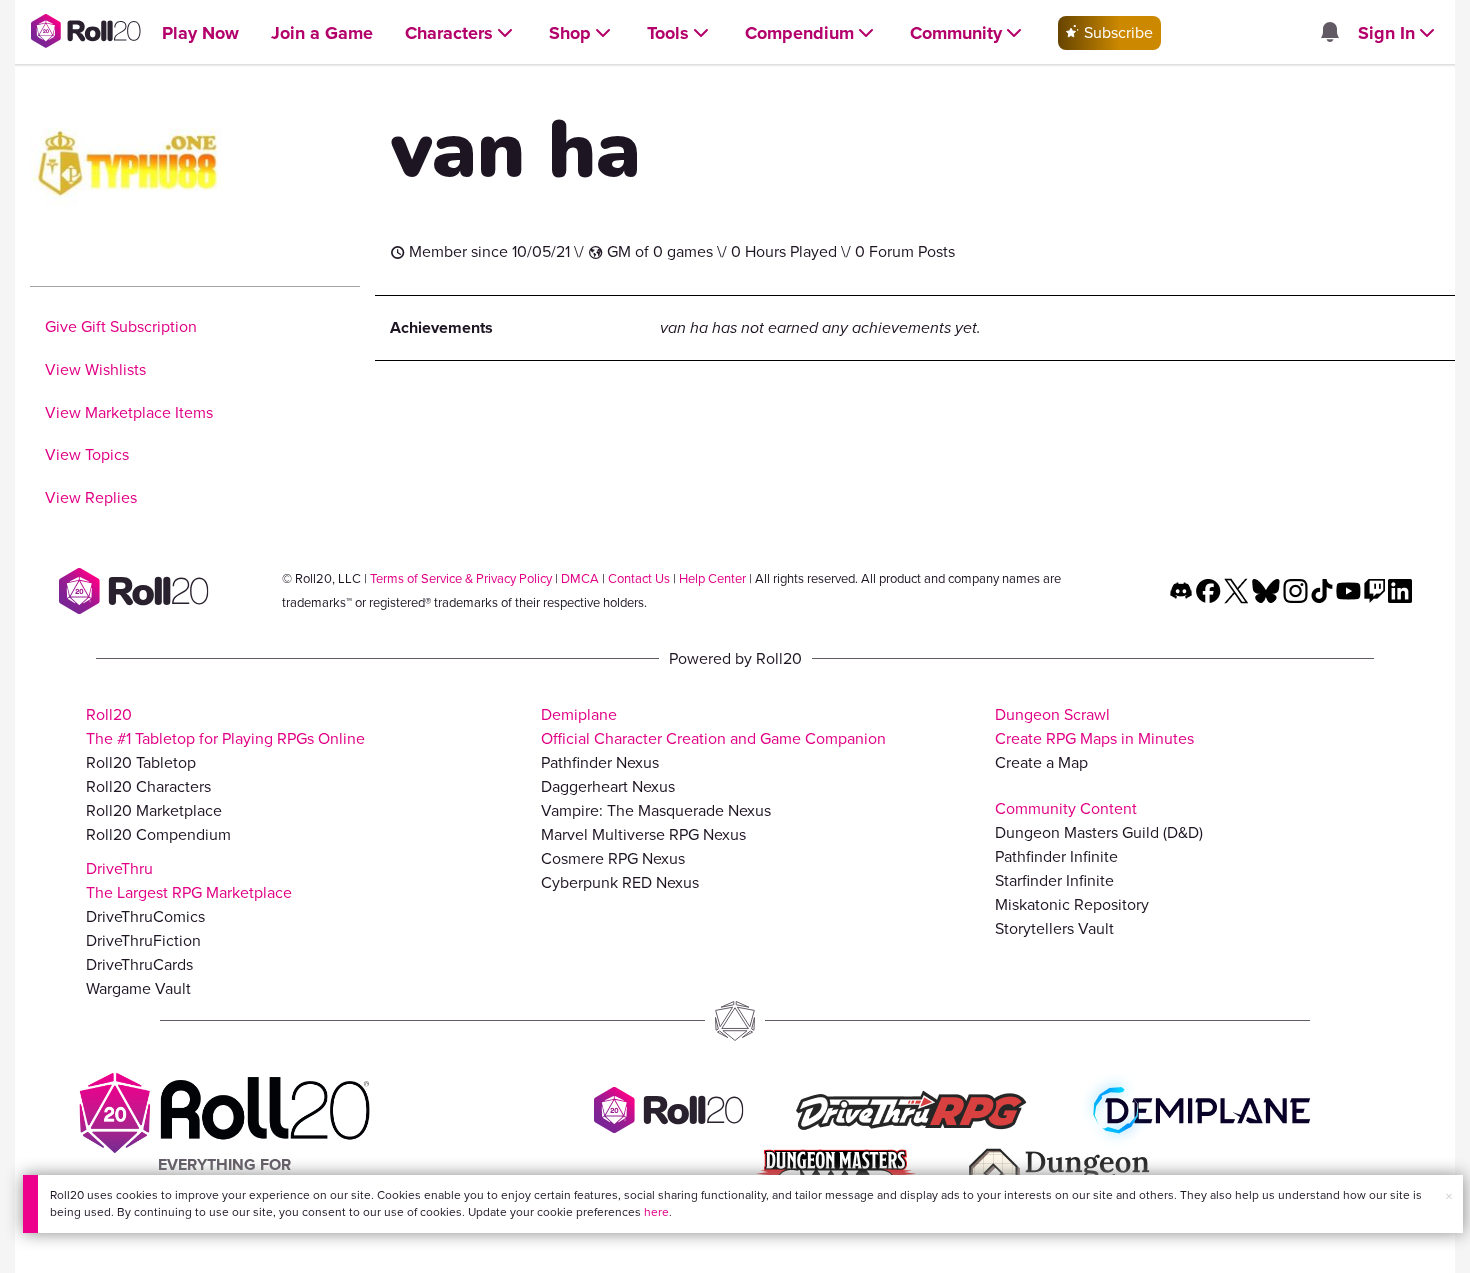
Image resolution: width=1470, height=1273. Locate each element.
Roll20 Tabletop (141, 762)
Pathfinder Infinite (1056, 856)
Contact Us (639, 578)
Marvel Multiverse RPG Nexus (643, 834)
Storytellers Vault (1054, 928)
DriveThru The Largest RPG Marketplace (189, 880)
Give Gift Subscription (121, 326)
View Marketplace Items (129, 412)
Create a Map (1041, 762)
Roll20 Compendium (158, 834)
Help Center (712, 578)
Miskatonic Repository (1072, 904)
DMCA (580, 578)
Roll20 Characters (148, 786)
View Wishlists (95, 369)
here (656, 1212)
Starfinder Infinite (1054, 880)
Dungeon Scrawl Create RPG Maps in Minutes (1094, 726)
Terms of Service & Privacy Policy (461, 578)
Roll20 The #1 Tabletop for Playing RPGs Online (225, 726)
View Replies (91, 497)
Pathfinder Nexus (600, 762)
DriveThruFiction (143, 940)
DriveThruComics (145, 916)
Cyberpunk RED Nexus (620, 882)
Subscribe (1116, 32)
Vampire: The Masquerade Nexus (656, 810)
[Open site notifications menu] (1329, 33)
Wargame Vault (138, 988)
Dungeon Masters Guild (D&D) (1099, 832)
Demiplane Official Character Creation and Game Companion (713, 726)
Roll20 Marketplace (154, 810)
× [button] (1449, 1196)
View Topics (87, 454)
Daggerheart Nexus (608, 786)
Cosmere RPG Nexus (613, 858)
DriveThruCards (139, 964)
